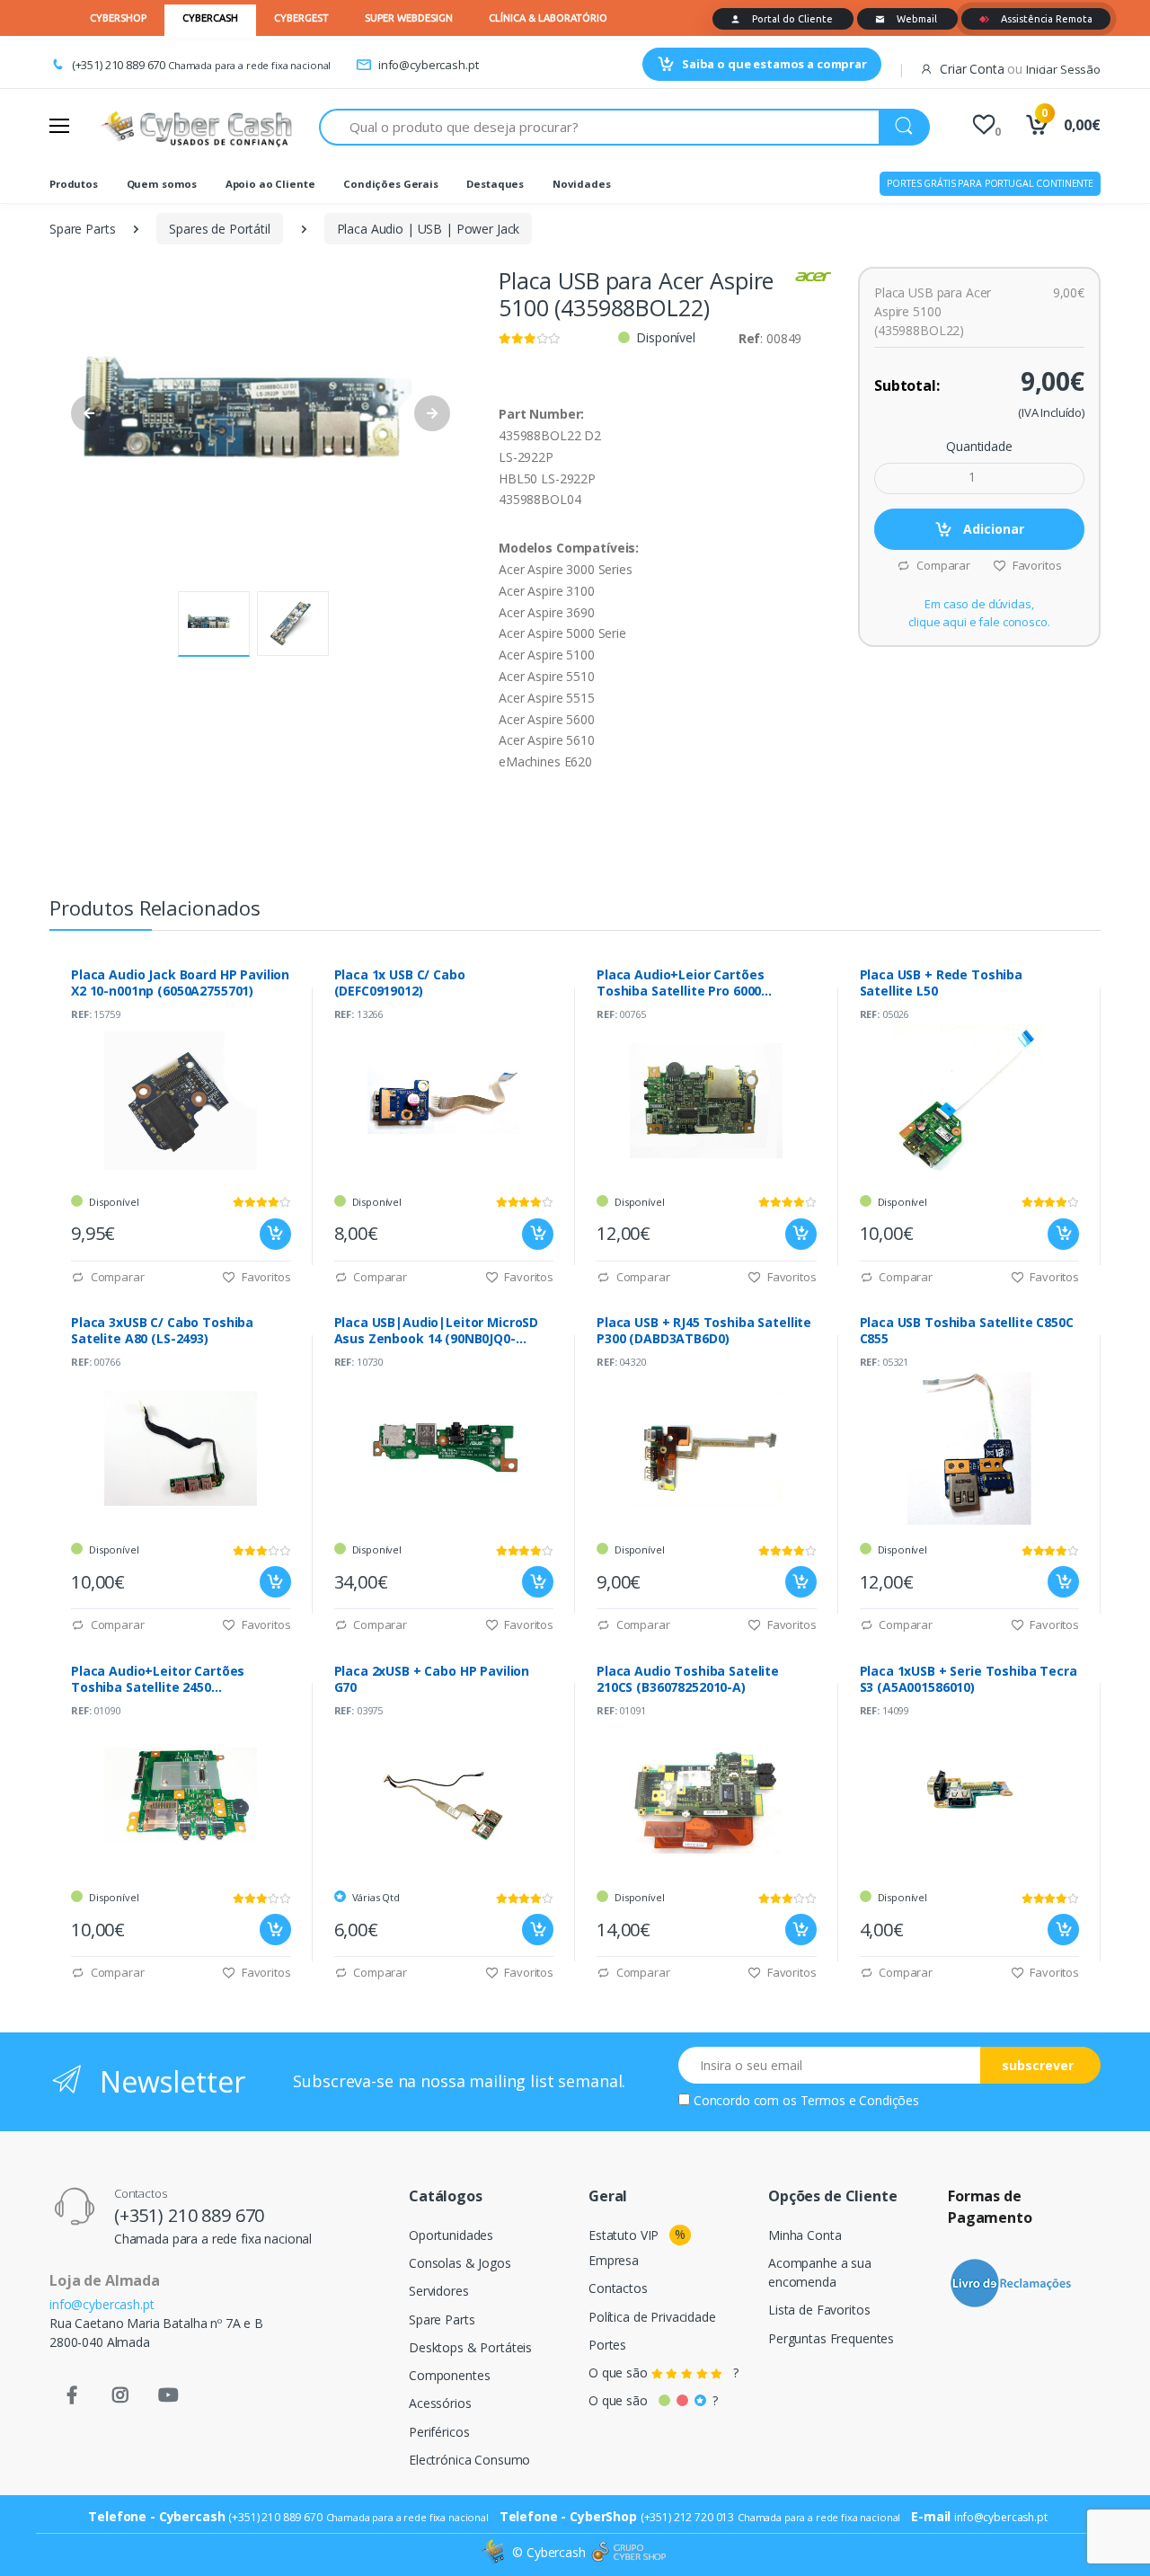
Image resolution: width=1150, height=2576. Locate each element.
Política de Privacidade (652, 2317)
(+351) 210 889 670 (119, 65)
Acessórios (440, 2403)
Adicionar (992, 529)
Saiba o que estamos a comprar (774, 64)
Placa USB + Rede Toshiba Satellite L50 (942, 983)
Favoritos (1035, 565)
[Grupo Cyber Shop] (629, 2553)
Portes (607, 2345)
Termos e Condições (860, 2100)
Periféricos (439, 2432)
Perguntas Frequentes (831, 2338)
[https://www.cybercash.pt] (196, 127)
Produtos (74, 184)
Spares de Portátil (219, 229)
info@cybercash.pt (428, 65)
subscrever (1038, 2065)
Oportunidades (451, 2235)
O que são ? (663, 2372)
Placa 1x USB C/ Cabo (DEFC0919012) (400, 983)
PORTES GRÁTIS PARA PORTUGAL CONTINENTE (990, 183)
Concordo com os (806, 2100)
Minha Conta (805, 2235)
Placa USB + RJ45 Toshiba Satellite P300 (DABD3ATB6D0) (704, 1331)
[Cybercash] (495, 2552)
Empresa (614, 2260)
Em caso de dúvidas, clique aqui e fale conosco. (979, 613)
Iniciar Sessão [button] (1063, 69)
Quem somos (162, 184)
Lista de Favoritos (819, 2310)
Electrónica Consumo (469, 2460)
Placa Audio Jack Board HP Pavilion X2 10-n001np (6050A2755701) (180, 983)
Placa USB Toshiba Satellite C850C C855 (967, 1331)
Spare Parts (82, 229)
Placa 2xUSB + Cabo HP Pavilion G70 (432, 1679)
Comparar (942, 565)
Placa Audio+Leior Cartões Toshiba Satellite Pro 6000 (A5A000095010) (680, 983)
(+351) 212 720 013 (687, 2517)
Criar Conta (972, 69)
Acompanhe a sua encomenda (820, 2272)
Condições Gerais (391, 184)
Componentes (449, 2375)
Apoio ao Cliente (270, 184)
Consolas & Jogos (460, 2263)
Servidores (439, 2291)
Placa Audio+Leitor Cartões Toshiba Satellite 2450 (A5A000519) (158, 1679)
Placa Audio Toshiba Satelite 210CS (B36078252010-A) (688, 1679)
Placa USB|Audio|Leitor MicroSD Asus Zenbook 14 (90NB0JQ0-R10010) (437, 1331)
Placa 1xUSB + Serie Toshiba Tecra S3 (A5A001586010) (969, 1679)
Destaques (495, 184)
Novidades (582, 184)
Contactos (618, 2288)
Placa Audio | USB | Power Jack (429, 229)
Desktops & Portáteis (470, 2347)
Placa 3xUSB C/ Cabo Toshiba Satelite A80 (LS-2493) (162, 1331)
